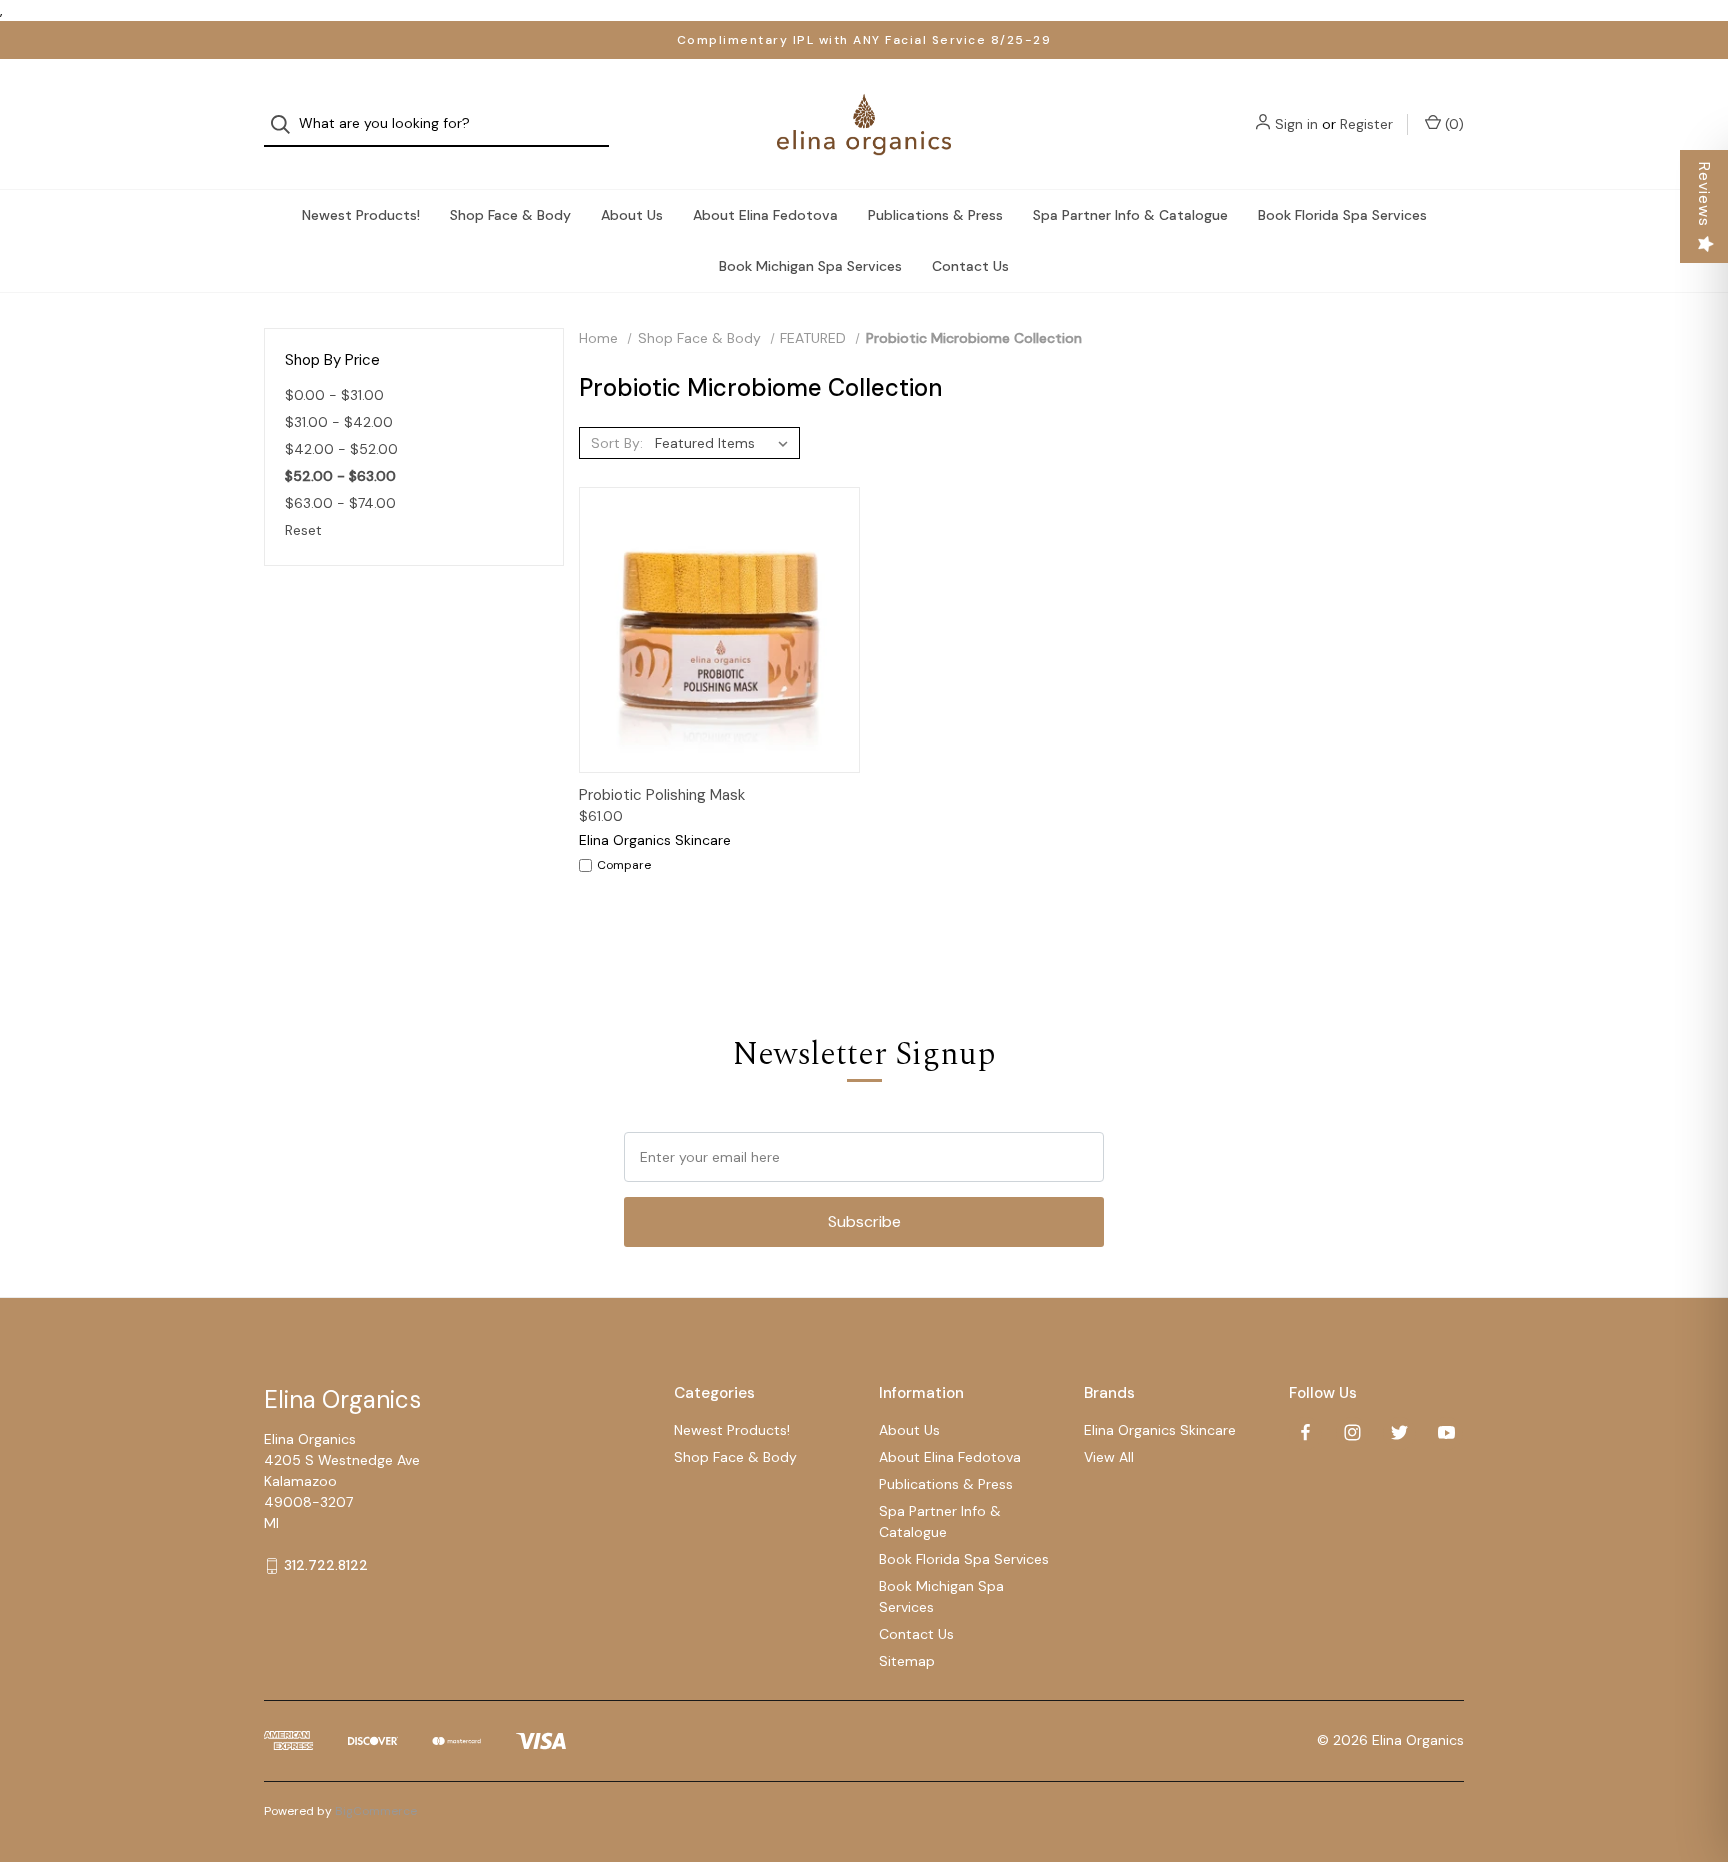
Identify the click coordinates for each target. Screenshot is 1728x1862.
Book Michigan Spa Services (810, 266)
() (1452, 124)
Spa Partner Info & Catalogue (1130, 215)
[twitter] (1399, 1432)
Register (1366, 124)
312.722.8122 (326, 1565)
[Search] (286, 124)
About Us (632, 215)
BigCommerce (376, 1811)
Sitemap (907, 1661)
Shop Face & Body (510, 215)
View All (1109, 1457)
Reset (303, 530)
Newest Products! (361, 215)
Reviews (1704, 194)
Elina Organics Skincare (1160, 1430)
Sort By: (617, 443)
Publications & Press (935, 215)
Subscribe (864, 1221)
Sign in (1296, 124)
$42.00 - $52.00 (341, 449)
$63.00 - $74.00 (340, 503)
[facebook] (1305, 1432)
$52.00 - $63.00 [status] (340, 476)
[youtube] (1446, 1432)
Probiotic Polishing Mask (662, 795)
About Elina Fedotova (765, 215)
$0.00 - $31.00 (334, 395)
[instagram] (1352, 1432)
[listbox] (725, 443)
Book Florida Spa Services (1342, 215)
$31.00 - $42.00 (339, 422)
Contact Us (970, 266)
